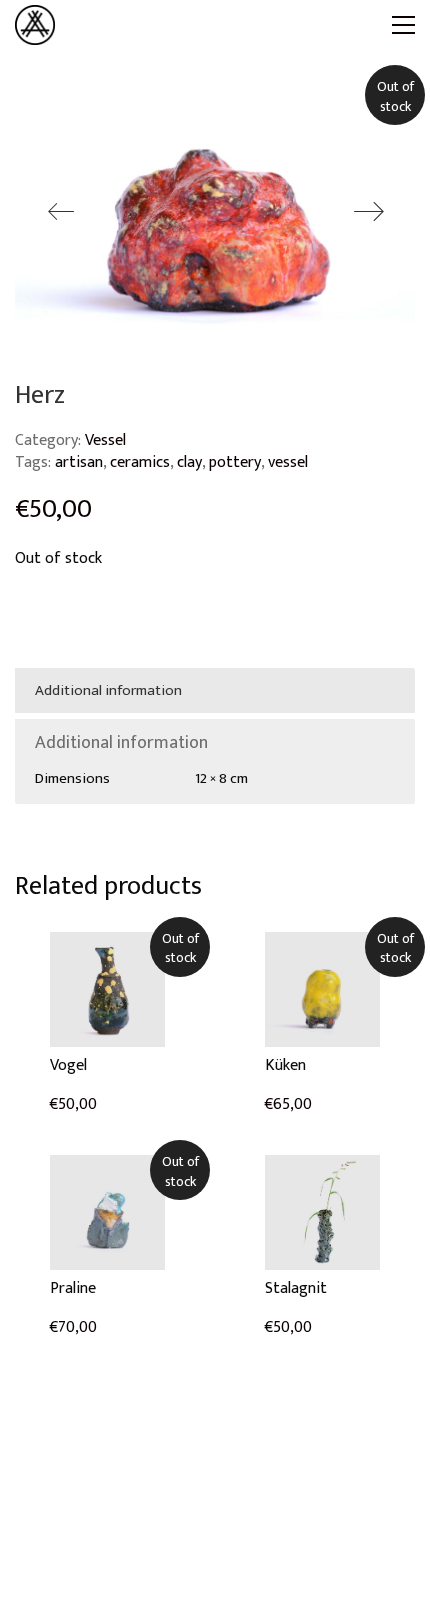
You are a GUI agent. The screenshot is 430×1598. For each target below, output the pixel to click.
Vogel (68, 1066)
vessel (288, 462)
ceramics (140, 462)
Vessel (105, 440)
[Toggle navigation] (403, 25)
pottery (235, 462)
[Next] (369, 213)
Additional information (108, 690)
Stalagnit (296, 1289)
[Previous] (61, 213)
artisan (79, 462)
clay (189, 462)
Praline (73, 1289)
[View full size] (42, 107)
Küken (285, 1066)
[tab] (215, 691)
